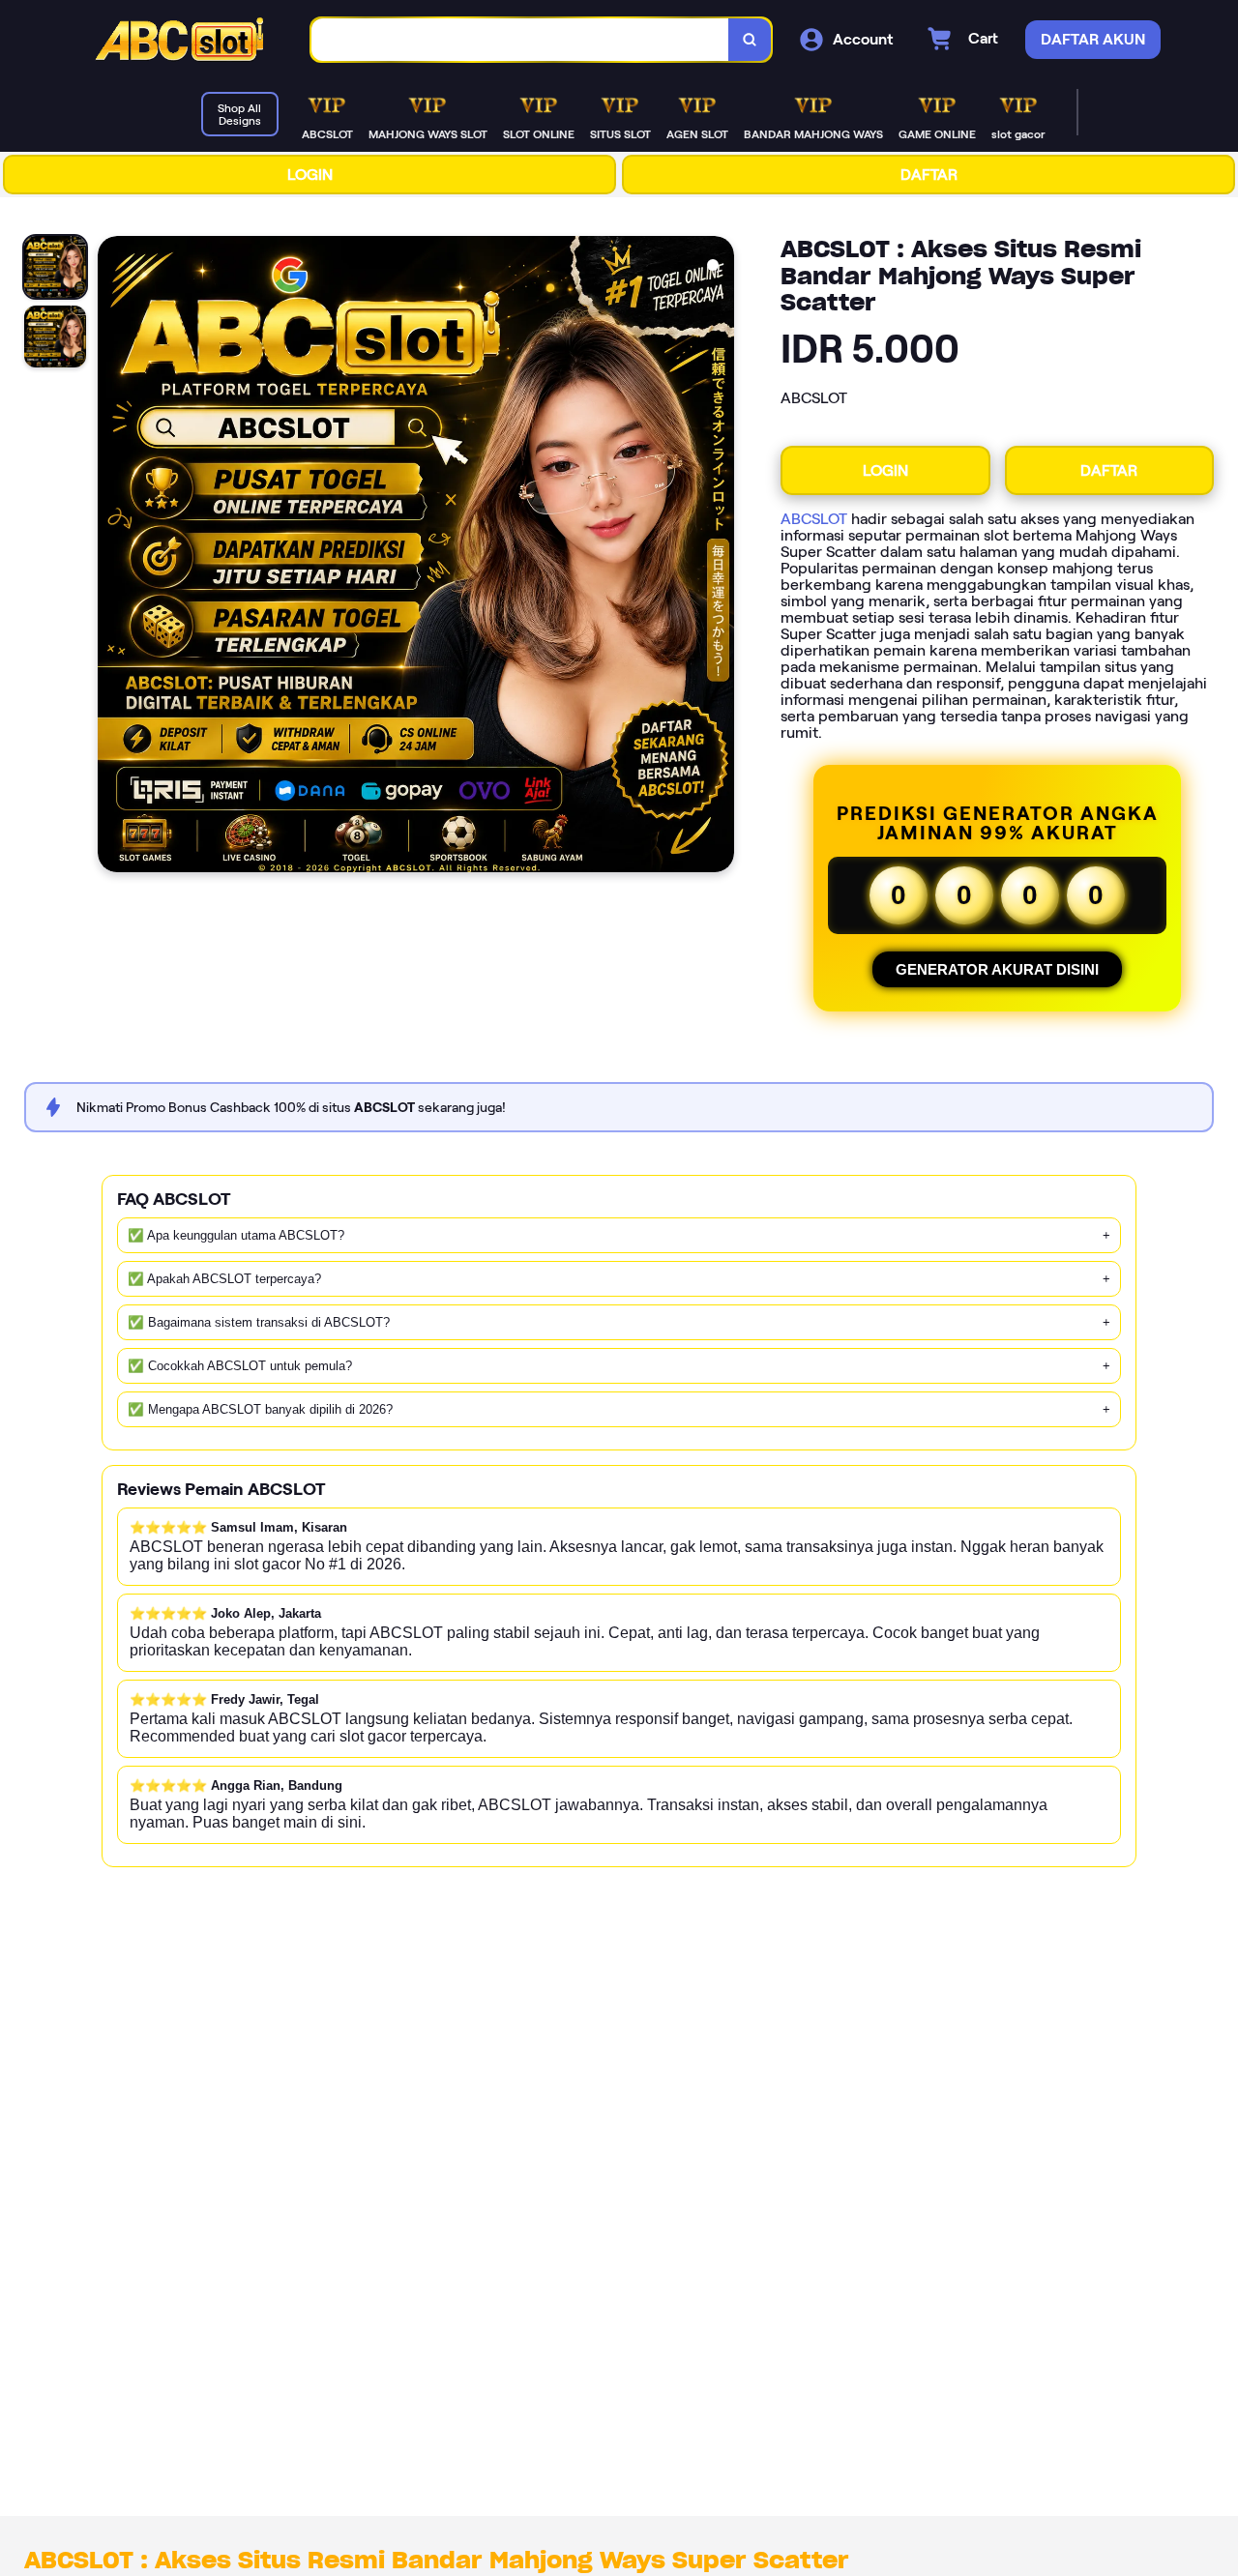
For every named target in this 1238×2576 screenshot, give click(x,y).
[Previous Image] (113, 557)
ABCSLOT (814, 519)
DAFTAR (929, 175)
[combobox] (520, 40)
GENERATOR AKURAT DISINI (997, 969)
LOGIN (310, 175)
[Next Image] (719, 557)
